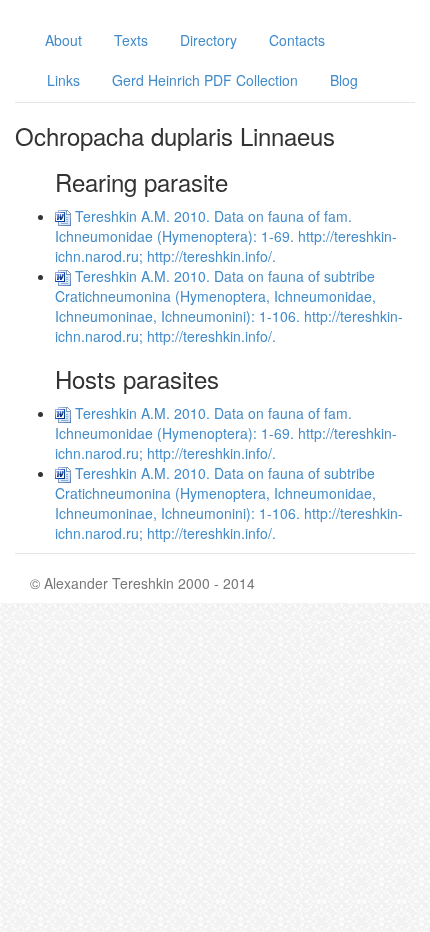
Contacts (297, 40)
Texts (131, 40)
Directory (208, 40)
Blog (344, 80)
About (63, 40)
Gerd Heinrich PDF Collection (205, 80)
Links (63, 80)
